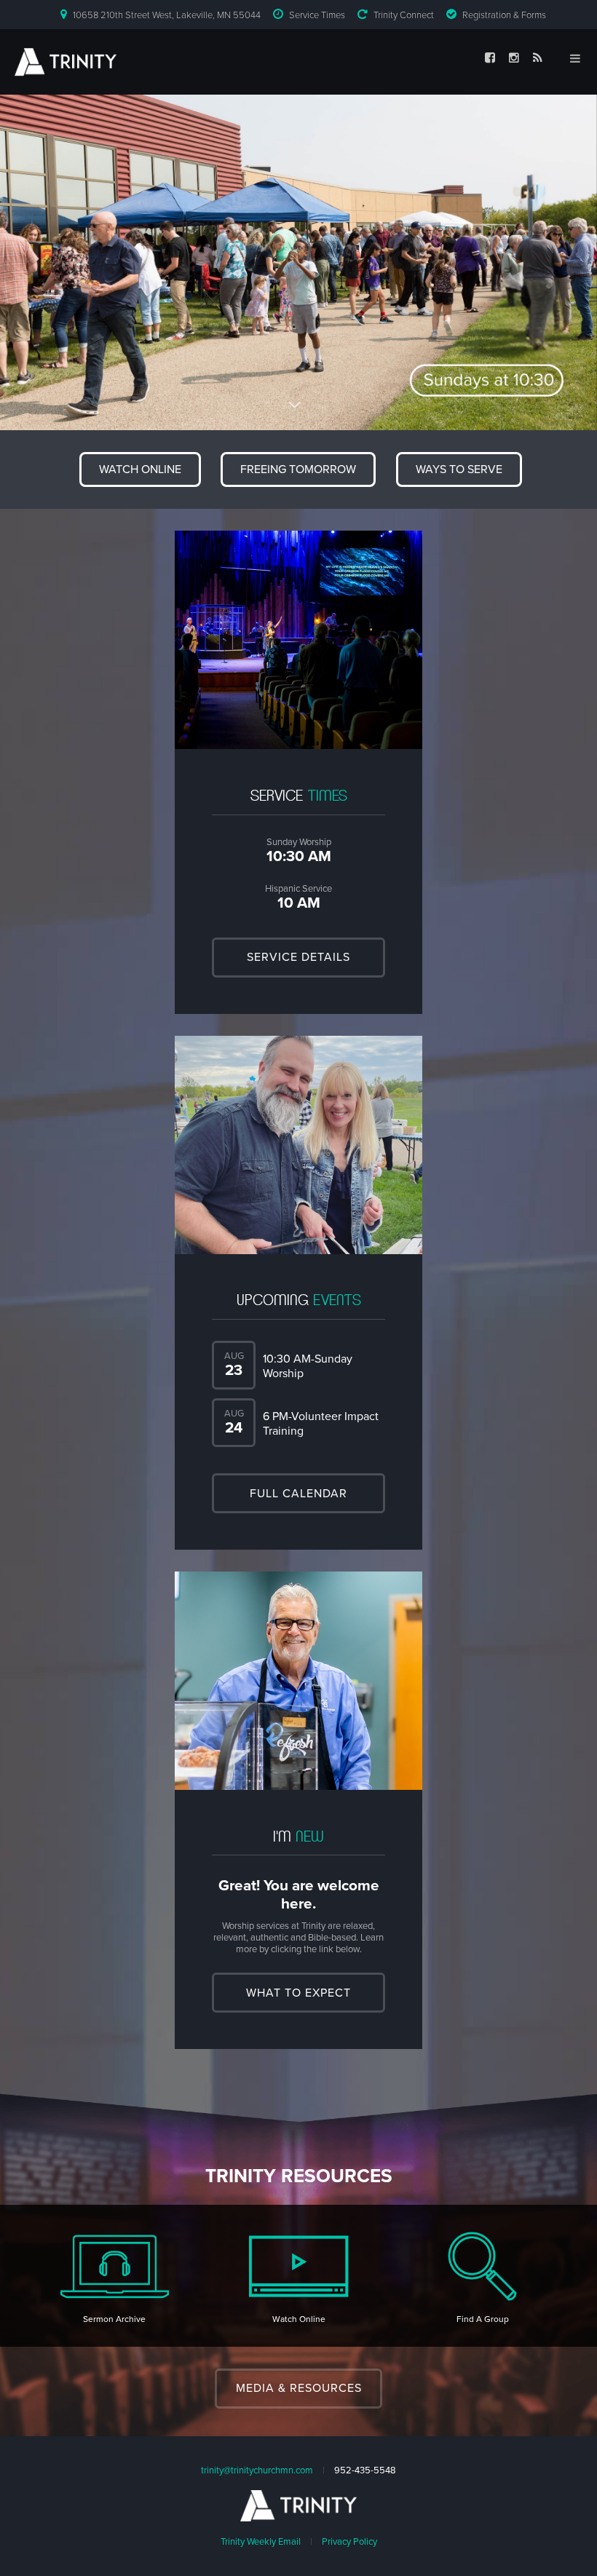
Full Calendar (298, 1494)
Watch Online (299, 2319)
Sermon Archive (114, 2319)
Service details (298, 957)
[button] (140, 469)
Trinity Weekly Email (261, 2542)
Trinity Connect (404, 15)
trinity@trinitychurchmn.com (257, 2470)
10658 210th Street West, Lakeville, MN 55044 (167, 15)
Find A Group (483, 2319)
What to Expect (298, 1993)
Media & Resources (299, 2388)
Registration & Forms (504, 15)
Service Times (317, 15)
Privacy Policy (349, 2542)
